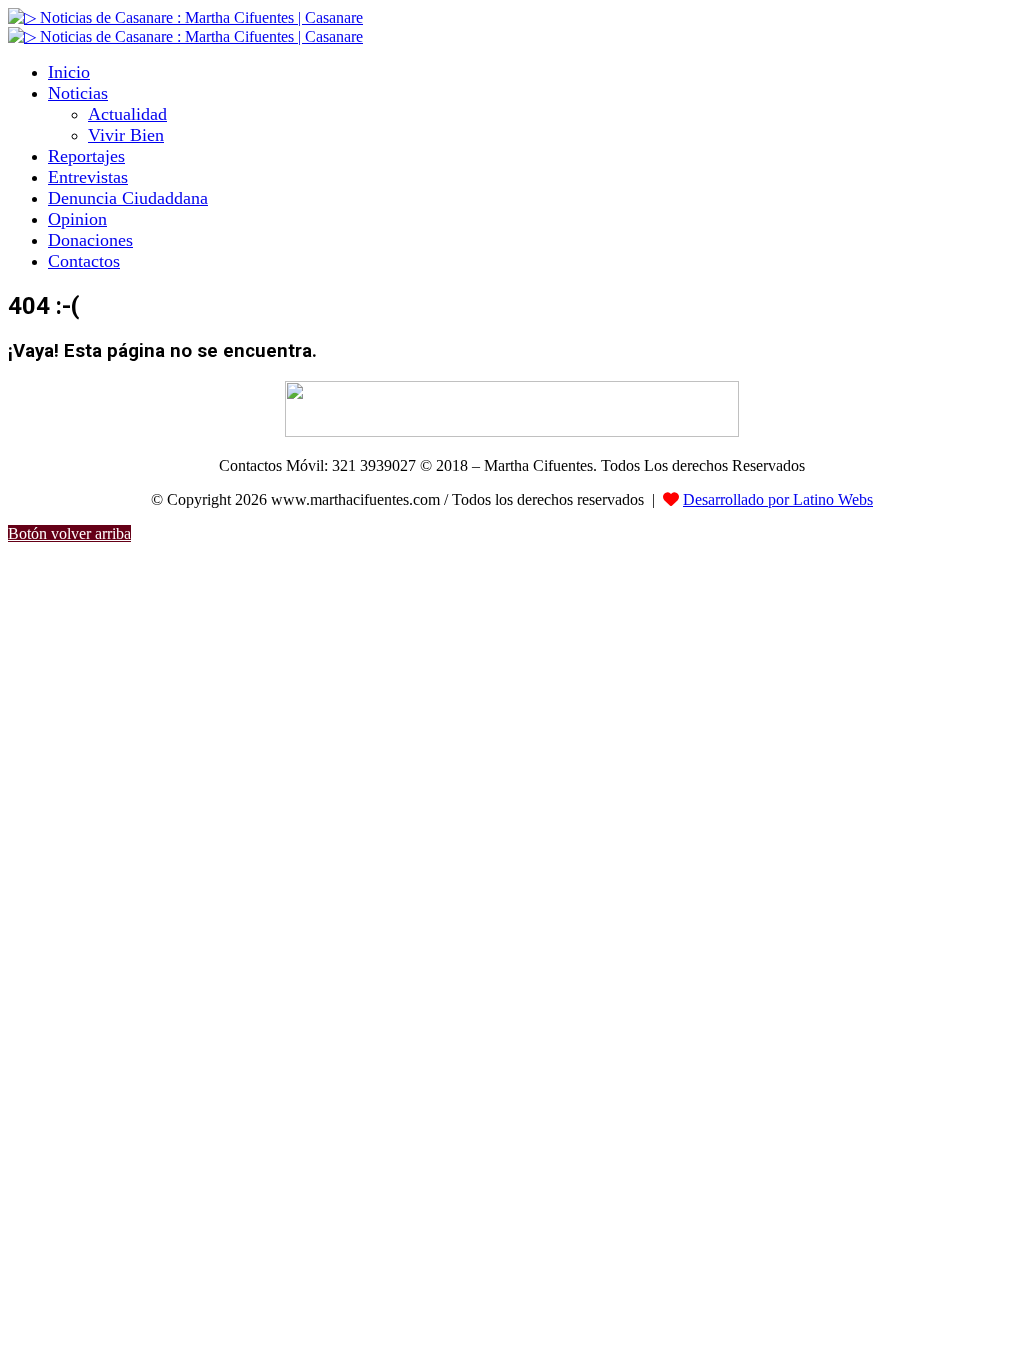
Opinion (77, 219)
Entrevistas (88, 177)
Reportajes (86, 156)
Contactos (84, 261)
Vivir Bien (126, 135)
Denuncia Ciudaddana (128, 198)
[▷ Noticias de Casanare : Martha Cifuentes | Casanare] (185, 17)
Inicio (69, 72)
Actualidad (127, 114)
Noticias (78, 93)
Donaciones (90, 240)
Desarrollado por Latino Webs (778, 499)
